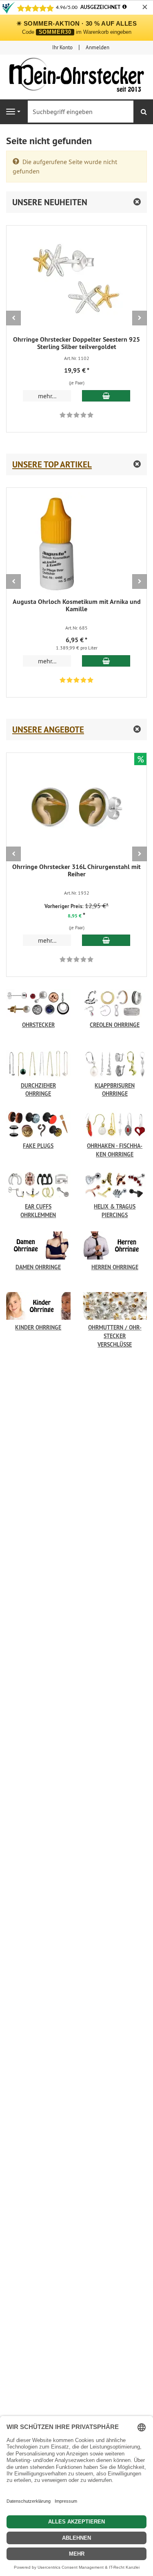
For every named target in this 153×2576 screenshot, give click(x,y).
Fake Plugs (38, 1146)
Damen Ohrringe (38, 1267)
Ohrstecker (38, 1025)
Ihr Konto (62, 47)
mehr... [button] (47, 396)
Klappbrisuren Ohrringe (115, 1090)
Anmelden (98, 47)
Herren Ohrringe (115, 1267)
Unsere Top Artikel (52, 464)
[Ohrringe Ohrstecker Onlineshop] (76, 77)
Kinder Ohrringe (38, 1327)
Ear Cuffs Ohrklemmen (38, 1211)
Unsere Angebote (48, 730)
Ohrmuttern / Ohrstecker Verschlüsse (115, 1332)
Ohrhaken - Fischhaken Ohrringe (115, 1150)
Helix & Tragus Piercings (115, 1211)
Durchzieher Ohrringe (38, 1090)
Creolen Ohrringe (115, 1025)
